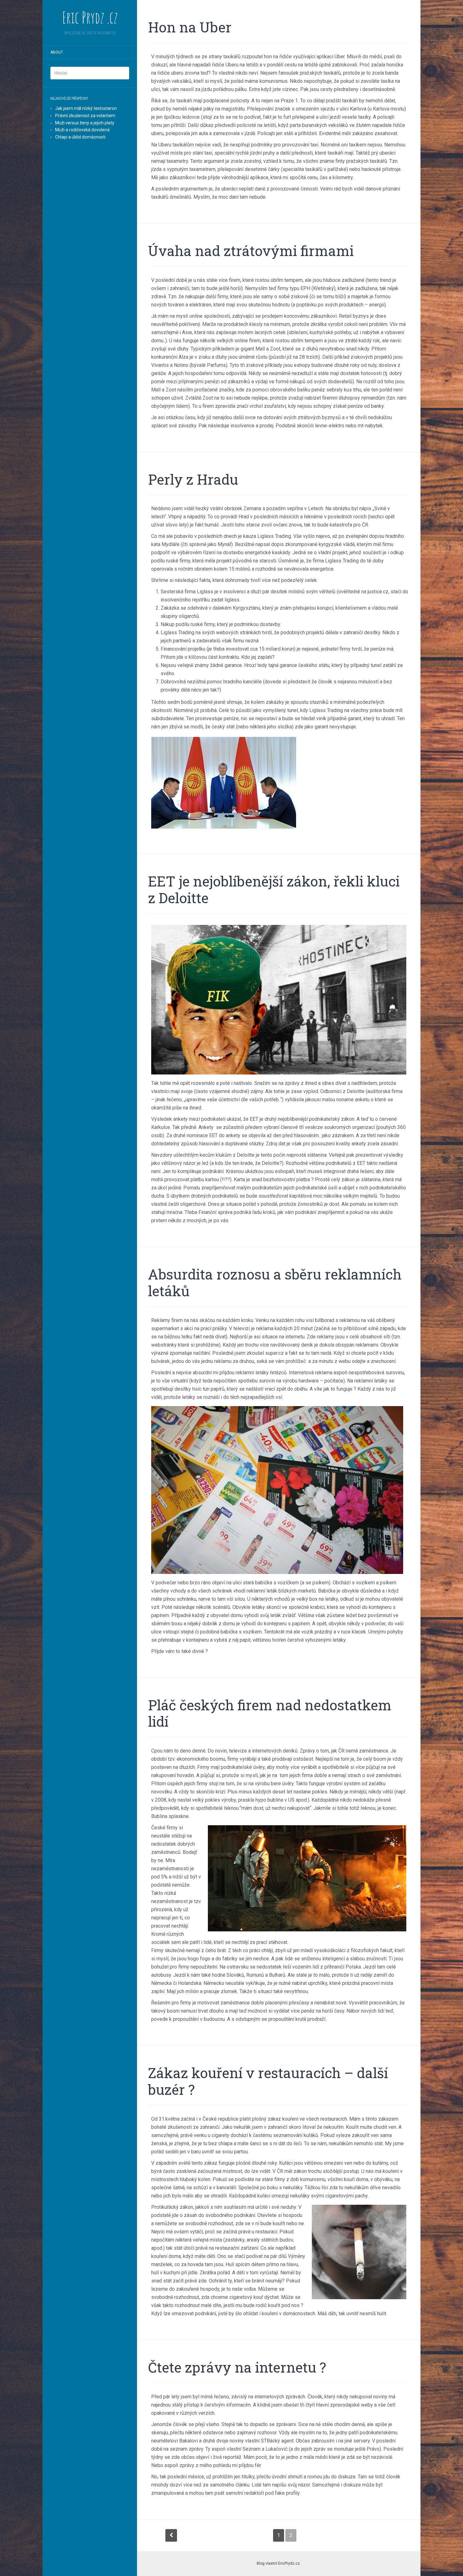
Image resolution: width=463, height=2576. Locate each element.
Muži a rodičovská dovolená (82, 130)
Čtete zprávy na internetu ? (237, 2367)
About (57, 52)
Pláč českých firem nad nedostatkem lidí (270, 1713)
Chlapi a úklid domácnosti (80, 137)
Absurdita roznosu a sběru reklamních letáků (275, 1282)
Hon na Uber (190, 27)
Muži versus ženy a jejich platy (85, 123)
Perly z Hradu (193, 479)
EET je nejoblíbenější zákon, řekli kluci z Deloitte (274, 889)
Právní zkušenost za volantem (85, 116)
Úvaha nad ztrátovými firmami (251, 251)
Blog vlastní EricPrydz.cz (278, 2563)
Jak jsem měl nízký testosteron (86, 108)
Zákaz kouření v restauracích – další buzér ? (268, 2081)
